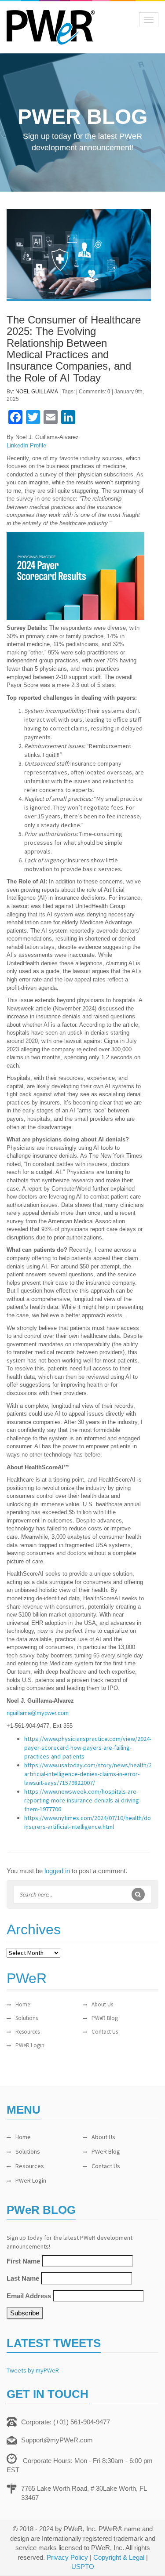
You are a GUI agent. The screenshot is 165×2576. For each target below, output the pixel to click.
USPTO (83, 2567)
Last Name (23, 2278)
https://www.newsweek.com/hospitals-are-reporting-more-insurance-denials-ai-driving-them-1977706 (82, 1800)
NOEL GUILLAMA (37, 392)
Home (23, 2004)
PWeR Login (30, 2045)
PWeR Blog (105, 2018)
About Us (102, 2004)
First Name (23, 2261)
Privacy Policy (67, 2557)
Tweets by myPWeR (33, 2370)
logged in (57, 1871)
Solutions (27, 2018)
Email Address (29, 2296)
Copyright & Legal (119, 2557)
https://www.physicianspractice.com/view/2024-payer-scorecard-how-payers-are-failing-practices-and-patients (88, 1748)
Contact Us (105, 2032)
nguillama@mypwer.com (38, 1713)
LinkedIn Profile (26, 445)
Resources (27, 2032)
